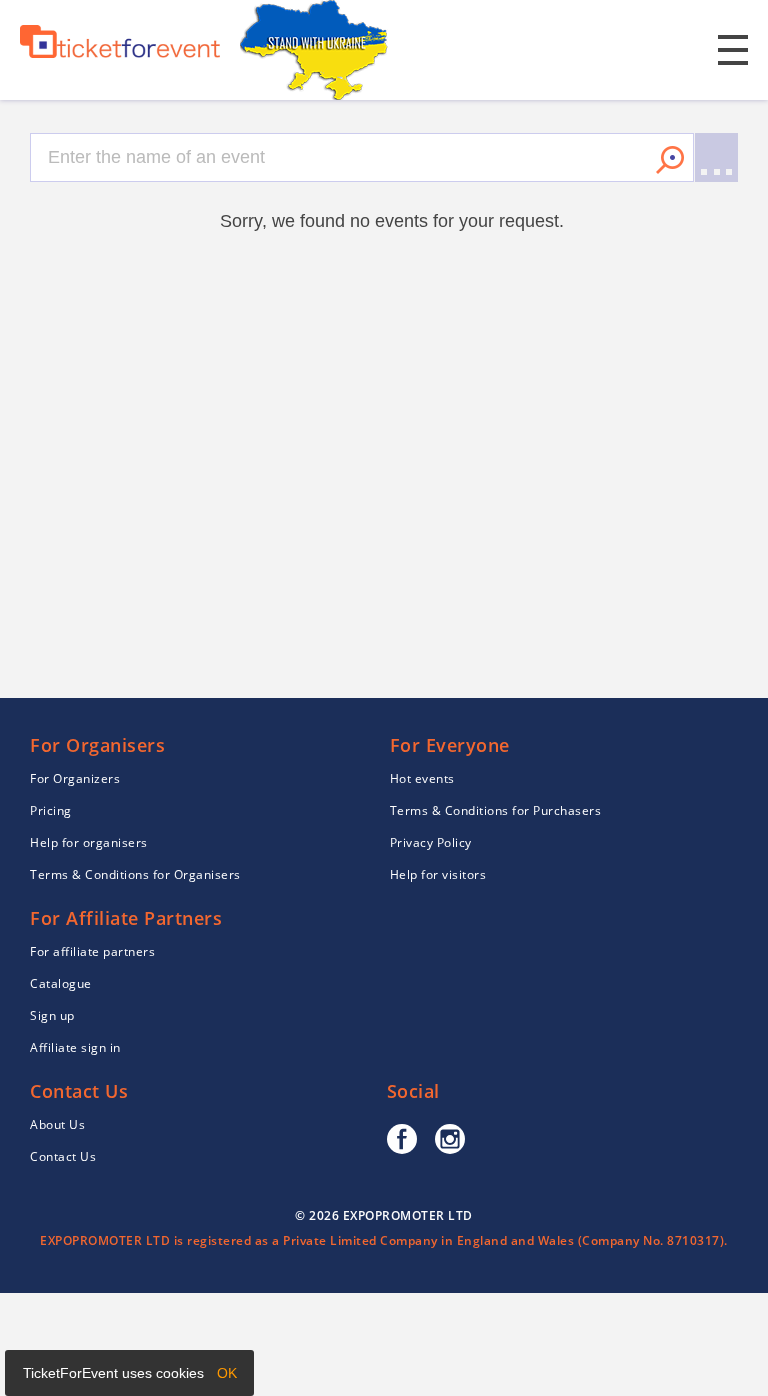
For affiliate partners (92, 951)
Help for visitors (438, 874)
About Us (57, 1124)
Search (670, 160)
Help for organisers (89, 842)
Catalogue (61, 983)
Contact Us (63, 1156)
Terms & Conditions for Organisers (135, 874)
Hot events (422, 778)
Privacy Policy (431, 842)
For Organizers (75, 778)
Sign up (52, 1015)
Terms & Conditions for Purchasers (496, 810)
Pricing (51, 810)
